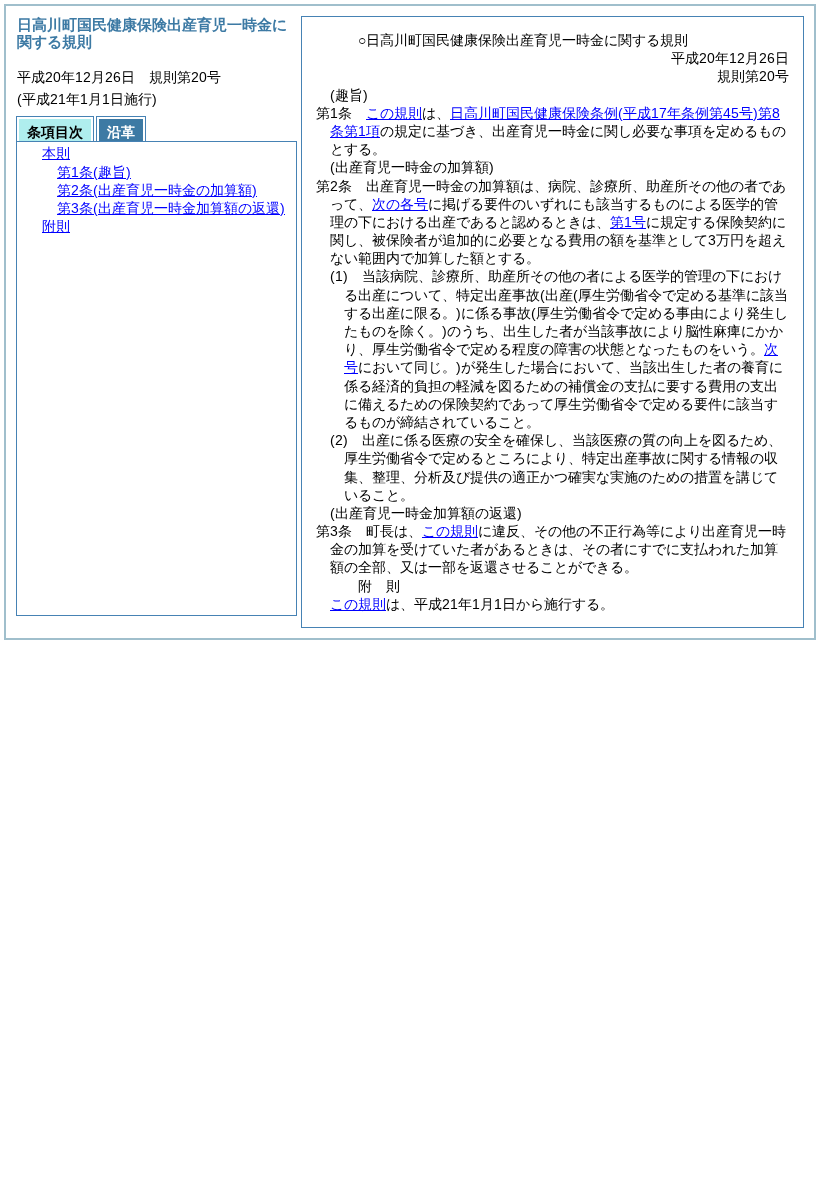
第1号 (628, 222)
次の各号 (400, 204)
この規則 (394, 113)
